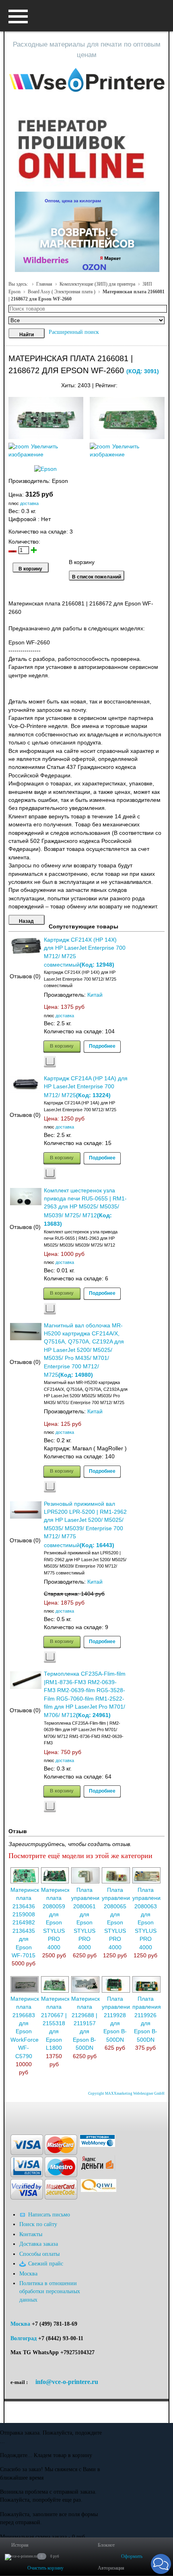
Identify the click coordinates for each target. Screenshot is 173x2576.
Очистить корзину (45, 2568)
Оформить (132, 2556)
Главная (44, 284)
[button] (161, 2564)
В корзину (62, 1046)
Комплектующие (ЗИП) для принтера (97, 284)
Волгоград (24, 2338)
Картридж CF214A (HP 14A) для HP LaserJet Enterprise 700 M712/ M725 (86, 1087)
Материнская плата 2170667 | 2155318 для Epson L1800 (59, 2023)
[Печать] (164, 383)
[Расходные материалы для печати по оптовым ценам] (87, 81)
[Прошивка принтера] (14, 2114)
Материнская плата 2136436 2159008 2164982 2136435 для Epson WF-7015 (28, 1923)
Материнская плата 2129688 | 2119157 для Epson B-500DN (89, 2023)
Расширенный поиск (74, 332)
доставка (29, 503)
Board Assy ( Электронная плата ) (62, 292)
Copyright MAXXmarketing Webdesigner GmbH (126, 2094)
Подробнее (102, 1046)
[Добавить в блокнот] (50, 1062)
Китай (95, 995)
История (20, 2545)
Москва (20, 2324)
